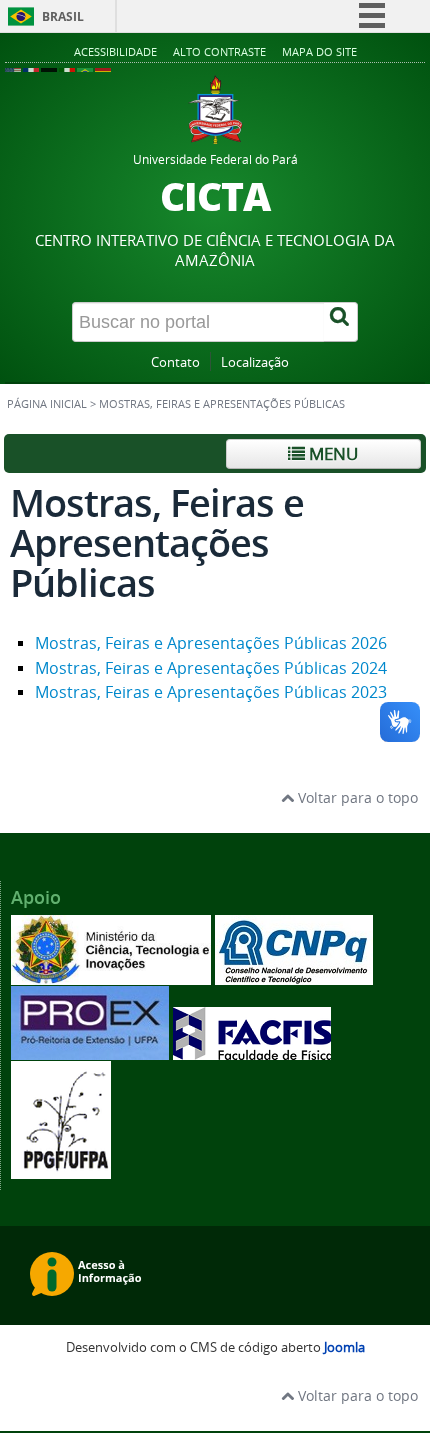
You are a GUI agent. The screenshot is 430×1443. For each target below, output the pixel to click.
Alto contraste (219, 51)
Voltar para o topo (356, 797)
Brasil (63, 16)
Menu (331, 453)
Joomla (344, 1347)
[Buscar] (341, 322)
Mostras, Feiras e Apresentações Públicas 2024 (211, 668)
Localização (255, 362)
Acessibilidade (115, 51)
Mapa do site (319, 51)
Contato (175, 362)
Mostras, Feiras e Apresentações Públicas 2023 (211, 692)
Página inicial (47, 404)
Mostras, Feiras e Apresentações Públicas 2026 (211, 643)
